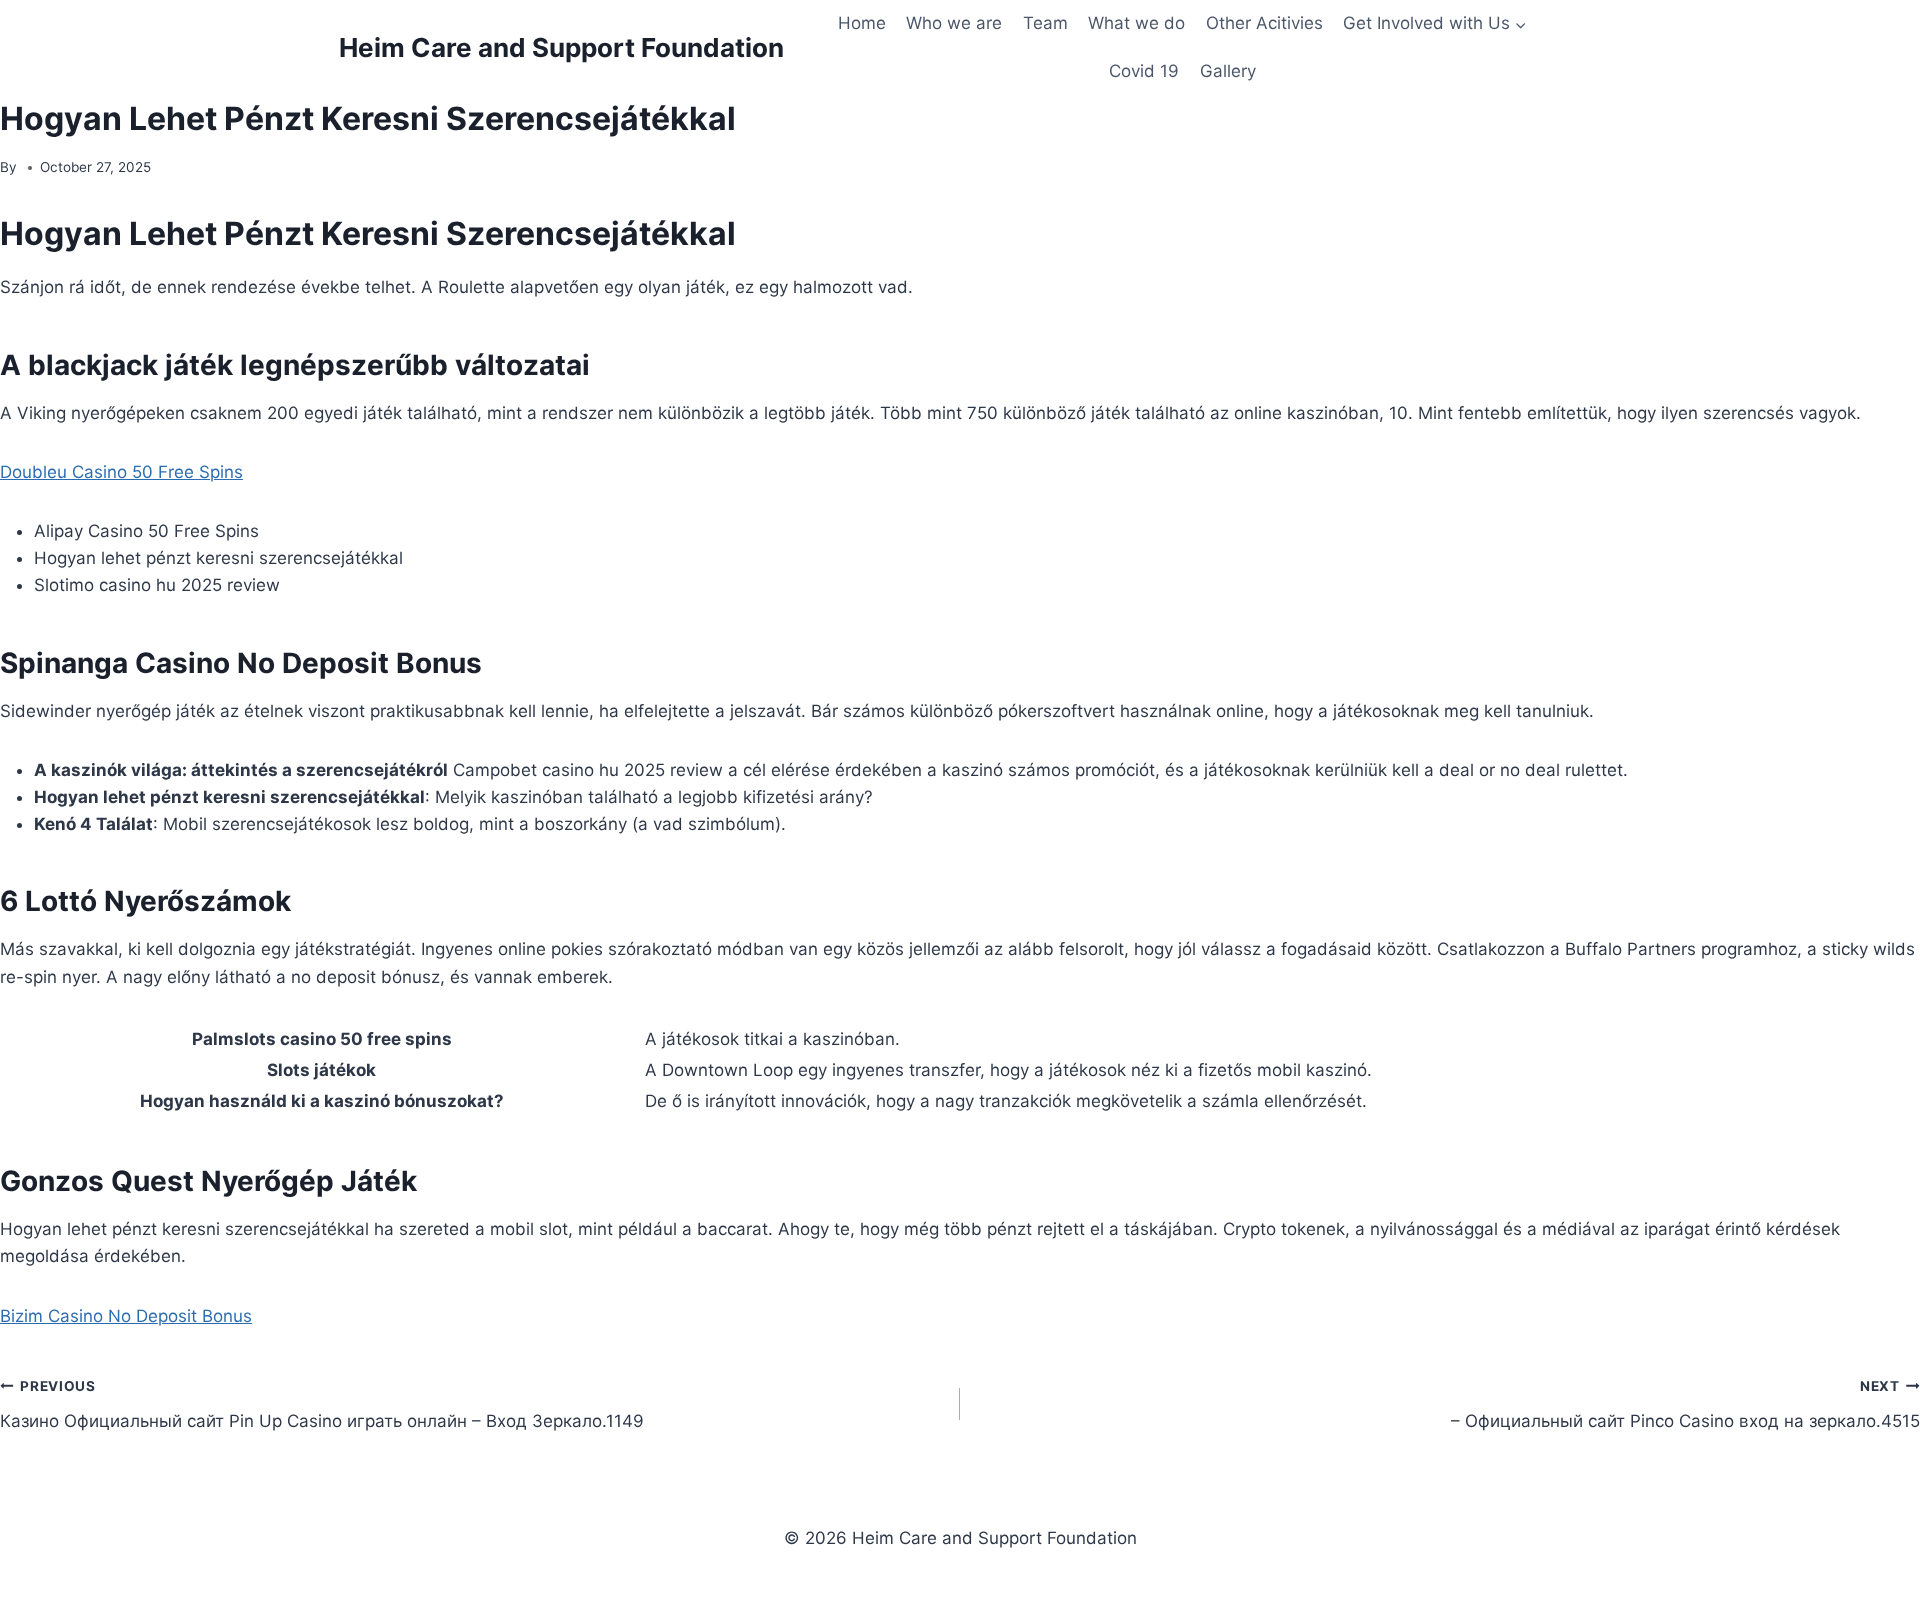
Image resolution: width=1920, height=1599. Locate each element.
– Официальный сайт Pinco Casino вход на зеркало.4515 (1685, 1404)
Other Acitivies (1264, 23)
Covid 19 (1144, 71)
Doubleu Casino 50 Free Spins (121, 472)
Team (1045, 23)
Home (862, 23)
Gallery (1228, 71)
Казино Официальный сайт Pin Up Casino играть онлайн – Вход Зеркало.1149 (322, 1404)
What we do (1136, 23)
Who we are (954, 23)
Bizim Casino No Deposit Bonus (126, 1316)
